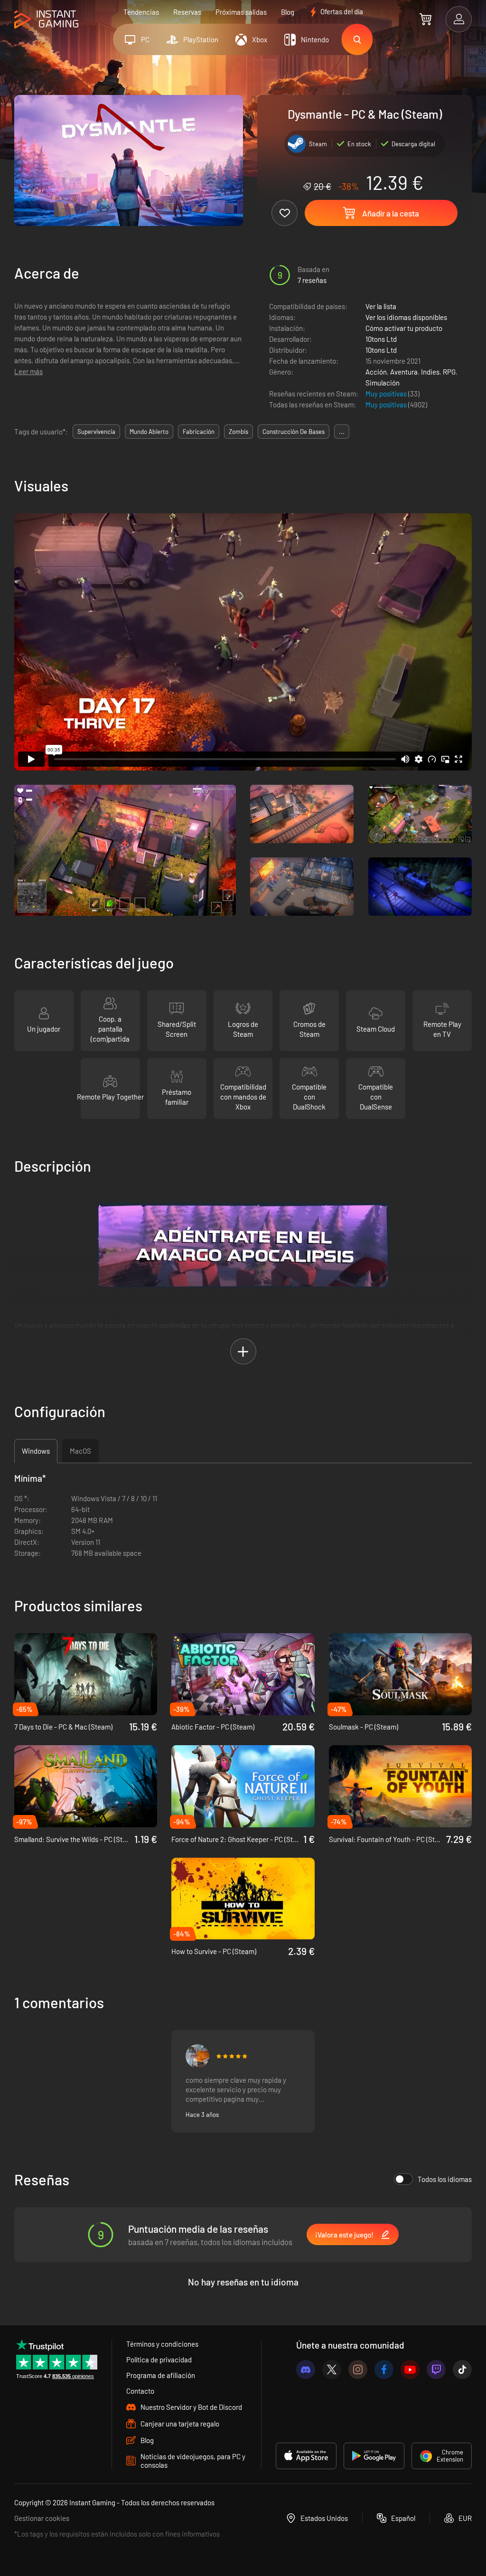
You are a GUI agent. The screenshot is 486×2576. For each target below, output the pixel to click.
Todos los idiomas (445, 2179)
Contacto (140, 2391)
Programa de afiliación (161, 2375)
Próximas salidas (241, 12)
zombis (238, 432)
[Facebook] (384, 2369)
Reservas (187, 12)
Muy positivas (387, 394)
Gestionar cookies (42, 2518)
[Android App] (374, 2456)
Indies (430, 372)
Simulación (383, 383)
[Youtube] (410, 2369)
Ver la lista (381, 306)
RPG (449, 372)
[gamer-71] (197, 2056)
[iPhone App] (306, 2456)
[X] (332, 2369)
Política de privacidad (159, 2360)
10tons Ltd (381, 339)
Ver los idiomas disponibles (406, 317)
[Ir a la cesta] (425, 19)
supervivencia (96, 432)
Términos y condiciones (162, 2344)
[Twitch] (436, 2369)
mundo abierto (149, 432)
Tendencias (141, 12)
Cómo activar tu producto (404, 328)
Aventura (404, 372)
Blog (288, 12)
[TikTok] (462, 2369)
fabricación (199, 432)
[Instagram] (358, 2369)
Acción (376, 372)
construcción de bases (294, 432)
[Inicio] (46, 20)
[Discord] (306, 2369)
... (342, 432)
